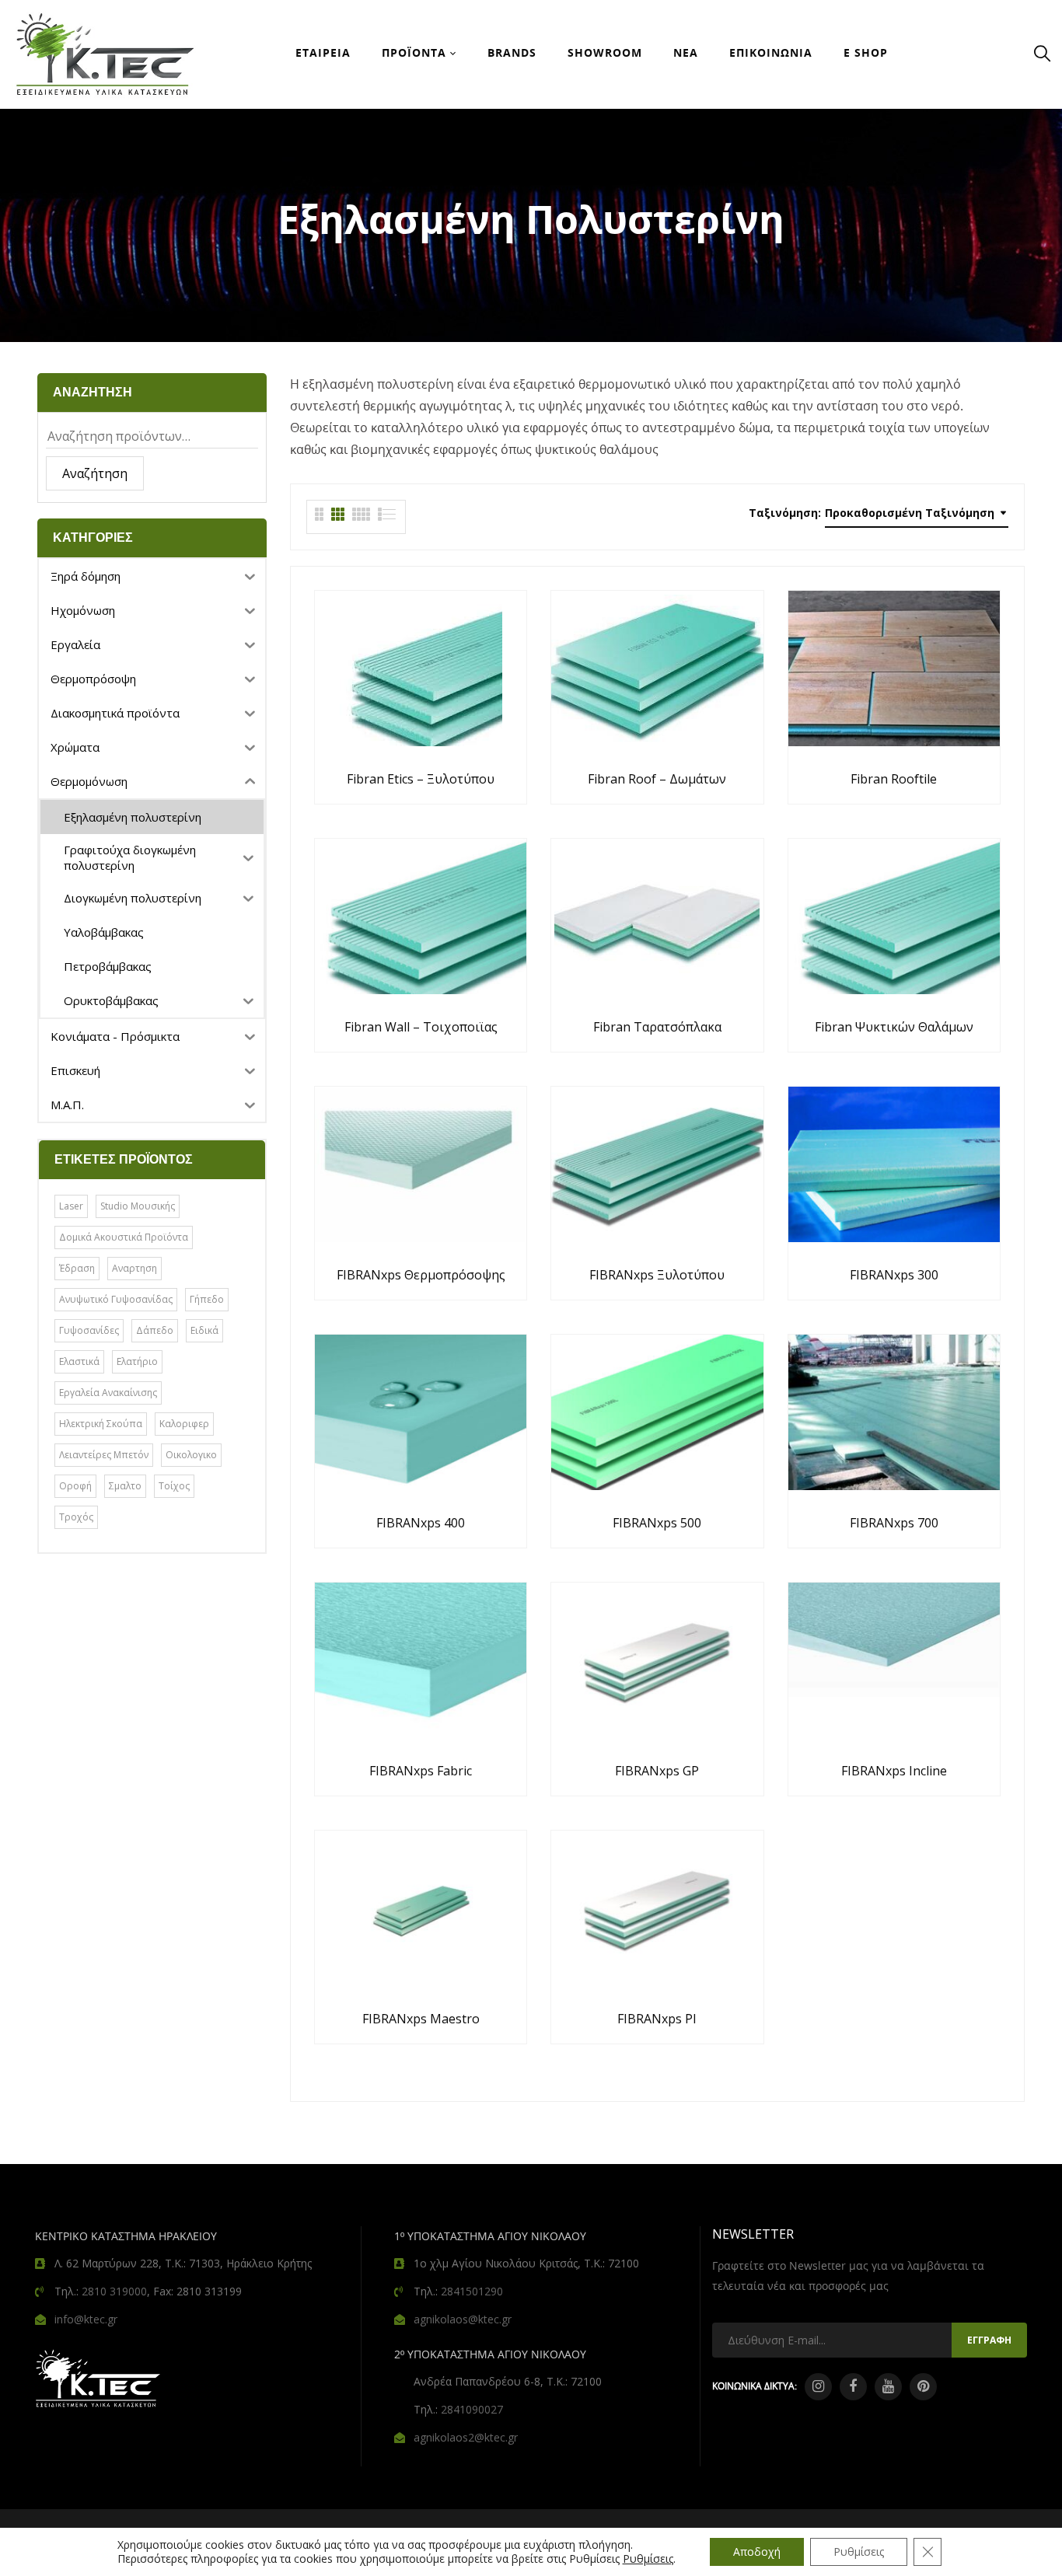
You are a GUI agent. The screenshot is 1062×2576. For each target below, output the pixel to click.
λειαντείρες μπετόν (104, 1455)
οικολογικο (191, 1455)
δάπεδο (155, 1330)
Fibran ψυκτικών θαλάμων (894, 1027)
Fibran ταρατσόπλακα (657, 1027)
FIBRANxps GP (657, 1771)
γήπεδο (207, 1299)
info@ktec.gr (86, 2319)
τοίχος (174, 1486)
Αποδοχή (757, 2552)
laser (71, 1206)
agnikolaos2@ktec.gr (466, 2437)
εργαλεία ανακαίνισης (108, 1393)
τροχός (76, 1517)
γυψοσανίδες (89, 1330)
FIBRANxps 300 (894, 1275)
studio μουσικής (138, 1206)
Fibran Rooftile (894, 779)
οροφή (75, 1486)
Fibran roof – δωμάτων (657, 779)
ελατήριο (137, 1361)
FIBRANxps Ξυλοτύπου (657, 1275)
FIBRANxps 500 (657, 1523)
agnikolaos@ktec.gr (463, 2319)
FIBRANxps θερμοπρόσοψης (421, 1275)
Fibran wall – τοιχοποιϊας (421, 1027)
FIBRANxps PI (657, 2019)
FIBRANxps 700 (894, 1523)
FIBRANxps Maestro (421, 2019)
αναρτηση (134, 1268)
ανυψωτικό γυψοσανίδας (116, 1299)
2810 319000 (114, 2291)
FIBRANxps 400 (421, 1523)
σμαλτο (125, 1486)
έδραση (77, 1268)
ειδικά (204, 1330)
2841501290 (472, 2291)
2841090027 (472, 2409)
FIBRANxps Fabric (421, 1771)
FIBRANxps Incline (894, 1771)
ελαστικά (79, 1361)
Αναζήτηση (95, 473)
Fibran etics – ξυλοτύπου (421, 779)
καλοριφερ (184, 1424)
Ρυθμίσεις (648, 2559)
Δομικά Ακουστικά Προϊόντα (124, 1237)
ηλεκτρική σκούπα (101, 1424)
